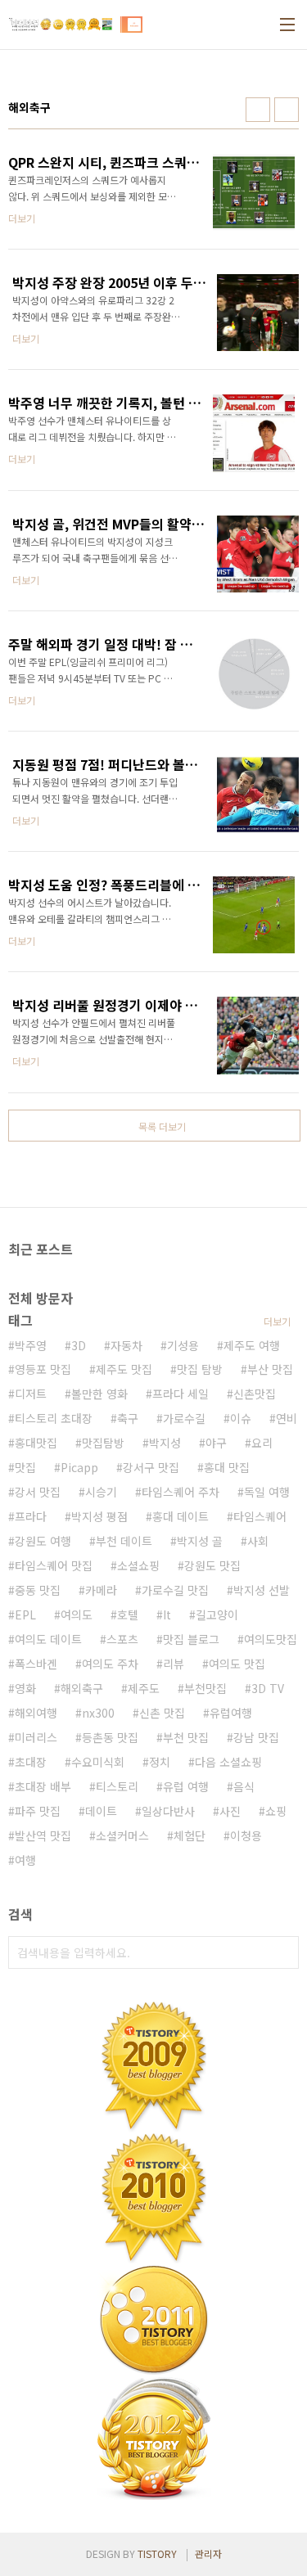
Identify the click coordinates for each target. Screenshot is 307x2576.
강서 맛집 (38, 1492)
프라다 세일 (181, 1394)
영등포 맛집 (43, 1369)
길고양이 (217, 1615)
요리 (262, 1443)
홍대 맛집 (227, 1467)
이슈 (241, 1418)
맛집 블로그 (191, 1639)
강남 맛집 (256, 1737)
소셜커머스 (122, 1835)
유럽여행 (231, 1713)
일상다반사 (168, 1811)
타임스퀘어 (260, 1516)
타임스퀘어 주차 (181, 1492)
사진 (230, 1811)
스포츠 (122, 1639)
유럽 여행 (186, 1786)
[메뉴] (287, 25)
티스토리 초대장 (54, 1418)
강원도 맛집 (212, 1565)
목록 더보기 (162, 1126)
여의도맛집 (271, 1639)
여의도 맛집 (237, 1664)
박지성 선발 (262, 1590)
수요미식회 (98, 1762)
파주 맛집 (38, 1811)
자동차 (126, 1345)
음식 (244, 1786)
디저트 (31, 1394)
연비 (287, 1418)
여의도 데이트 (48, 1639)
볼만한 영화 (99, 1394)
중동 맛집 (38, 1590)
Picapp (79, 1467)
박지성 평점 (99, 1516)
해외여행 (36, 1713)
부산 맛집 (270, 1369)
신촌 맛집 (162, 1713)
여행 (25, 1860)
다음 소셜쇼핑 (228, 1762)
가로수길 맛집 (175, 1590)
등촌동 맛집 (110, 1737)
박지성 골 (200, 1541)
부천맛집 (205, 1688)
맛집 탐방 (200, 1369)
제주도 (144, 1688)
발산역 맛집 (43, 1835)
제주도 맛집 (124, 1369)
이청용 (246, 1835)
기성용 (183, 1345)
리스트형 (287, 110)
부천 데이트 (124, 1541)
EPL (25, 1615)
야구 (216, 1443)
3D (79, 1345)
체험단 (190, 1835)
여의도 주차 (110, 1664)
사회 (258, 1541)
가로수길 (184, 1418)
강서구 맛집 (151, 1467)
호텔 (128, 1615)
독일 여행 (267, 1492)
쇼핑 (276, 1811)
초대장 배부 (43, 1786)
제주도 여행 (252, 1345)
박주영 (31, 1345)
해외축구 (82, 1688)
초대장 (31, 1762)
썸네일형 (258, 110)
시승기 (101, 1492)
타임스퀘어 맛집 (54, 1565)
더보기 (277, 1321)
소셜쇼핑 (138, 1565)
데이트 (101, 1811)
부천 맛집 (186, 1737)
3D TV (268, 1688)
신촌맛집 (255, 1394)
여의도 (77, 1615)
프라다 (31, 1516)
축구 (128, 1418)
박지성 (165, 1443)
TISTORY (157, 2553)
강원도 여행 (43, 1541)
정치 (160, 1762)
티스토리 (117, 1786)
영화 (25, 1688)
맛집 (25, 1467)
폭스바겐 (36, 1664)
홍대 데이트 (181, 1516)
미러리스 (36, 1737)
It (167, 1615)
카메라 (101, 1590)
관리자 (208, 2553)
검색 (282, 1952)
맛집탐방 (103, 1443)
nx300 (98, 1713)
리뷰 (174, 1664)
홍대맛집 (36, 1443)
